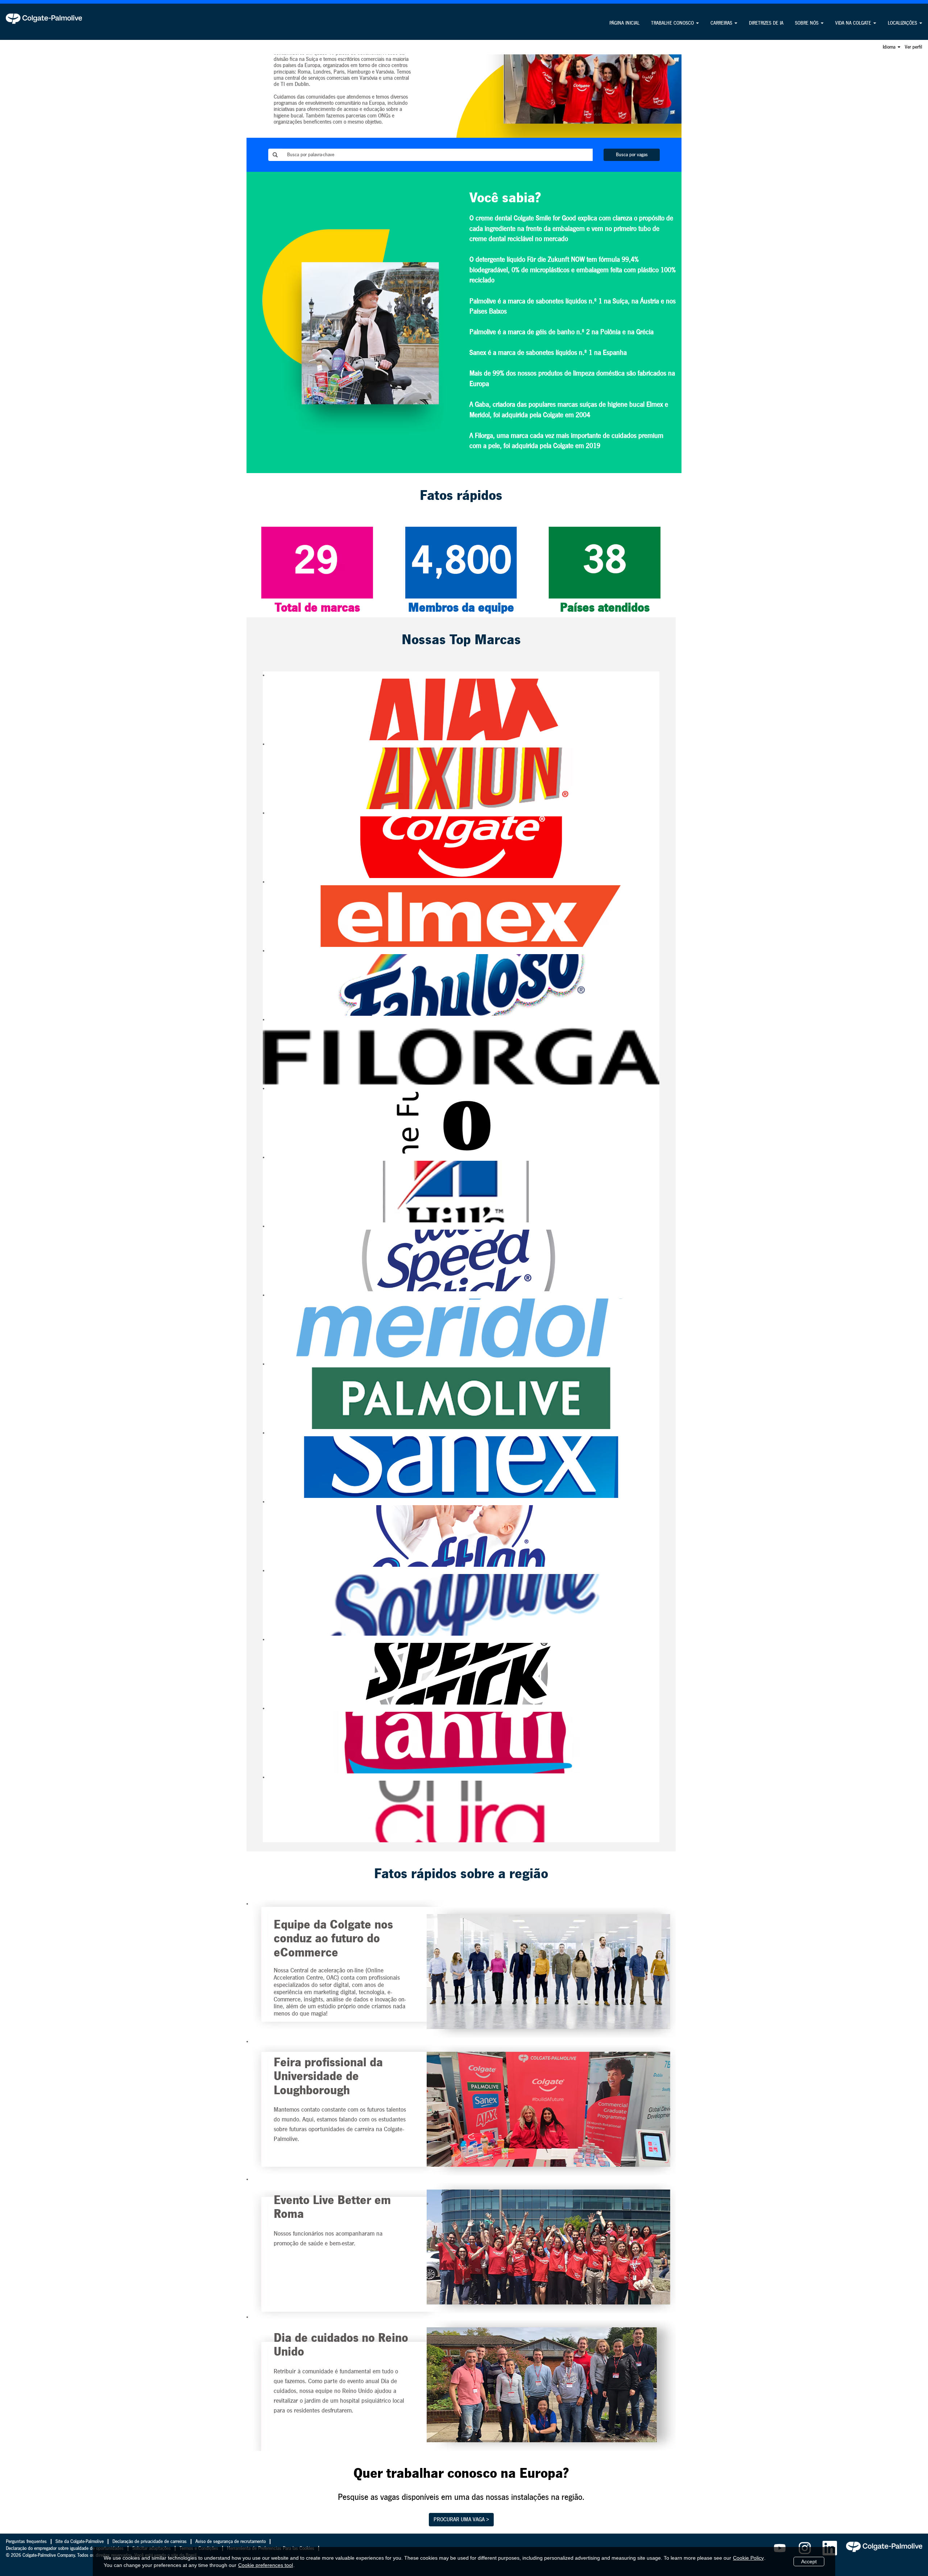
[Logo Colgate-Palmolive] (44, 18)
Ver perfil (913, 47)
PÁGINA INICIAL (624, 23)
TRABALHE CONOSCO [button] (673, 23)
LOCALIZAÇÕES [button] (903, 23)
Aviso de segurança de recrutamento (231, 2542)
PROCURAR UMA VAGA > (461, 2519)
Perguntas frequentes (26, 2542)
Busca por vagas (632, 155)
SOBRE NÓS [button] (807, 23)
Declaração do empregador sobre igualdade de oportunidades (65, 2548)
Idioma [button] (890, 47)
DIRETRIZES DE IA (766, 23)
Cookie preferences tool (266, 2565)
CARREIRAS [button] (722, 23)
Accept (809, 2561)
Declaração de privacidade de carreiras (150, 2542)
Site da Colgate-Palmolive (80, 2542)
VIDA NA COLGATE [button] (854, 23)
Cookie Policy (748, 2558)
